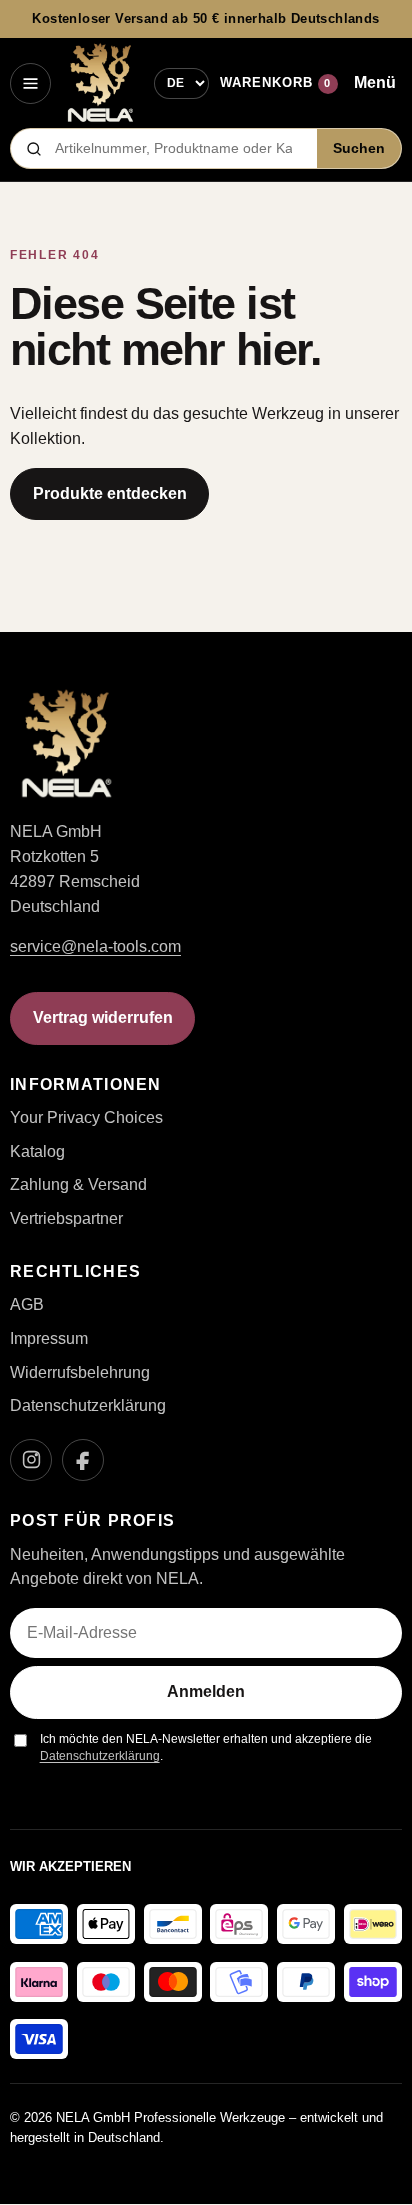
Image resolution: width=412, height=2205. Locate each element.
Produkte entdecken (110, 493)
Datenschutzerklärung (88, 1405)
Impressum (49, 1338)
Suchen (359, 148)
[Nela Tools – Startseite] (100, 83)
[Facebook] (83, 1460)
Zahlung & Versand (78, 1184)
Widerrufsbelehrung (80, 1372)
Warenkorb (275, 82)
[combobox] (180, 148)
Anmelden (206, 1691)
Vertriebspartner (66, 1218)
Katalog (37, 1151)
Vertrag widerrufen (103, 1017)
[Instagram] (31, 1460)
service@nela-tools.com (95, 946)
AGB (27, 1304)
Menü (375, 82)
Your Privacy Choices (86, 1117)
